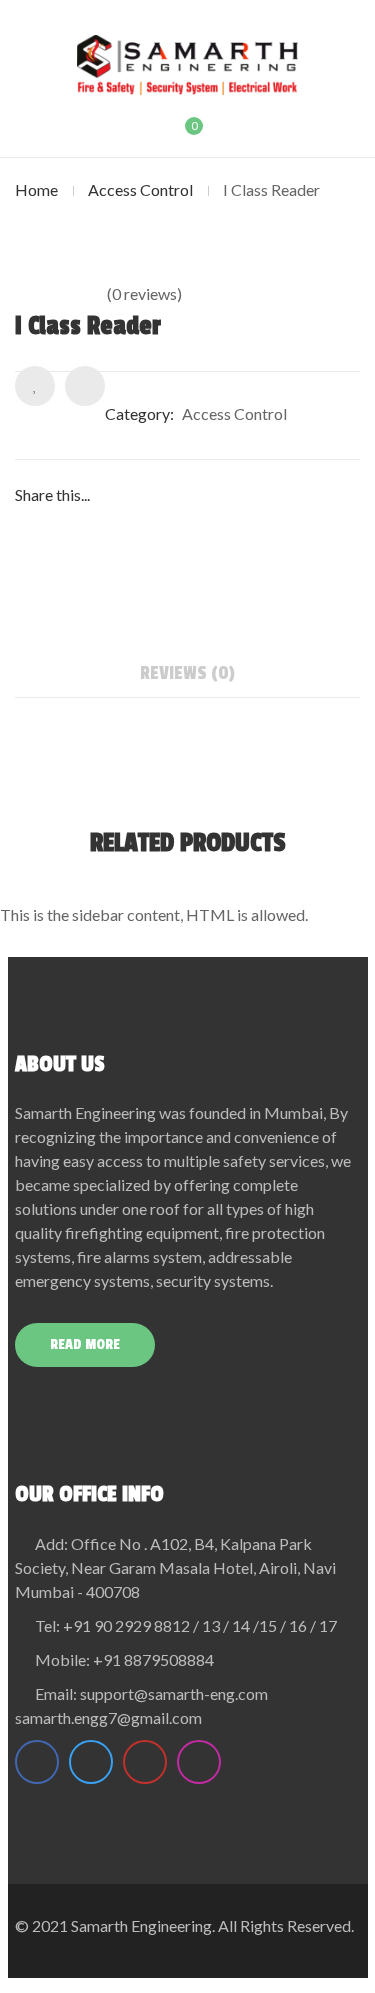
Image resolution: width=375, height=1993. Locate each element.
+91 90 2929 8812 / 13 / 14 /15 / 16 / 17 (200, 1625)
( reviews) (144, 293)
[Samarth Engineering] (187, 65)
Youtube (145, 1762)
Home (36, 189)
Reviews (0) (187, 673)
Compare (85, 386)
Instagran (199, 1762)
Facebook (37, 1762)
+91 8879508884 (153, 1659)
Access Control (140, 189)
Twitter (91, 1762)
